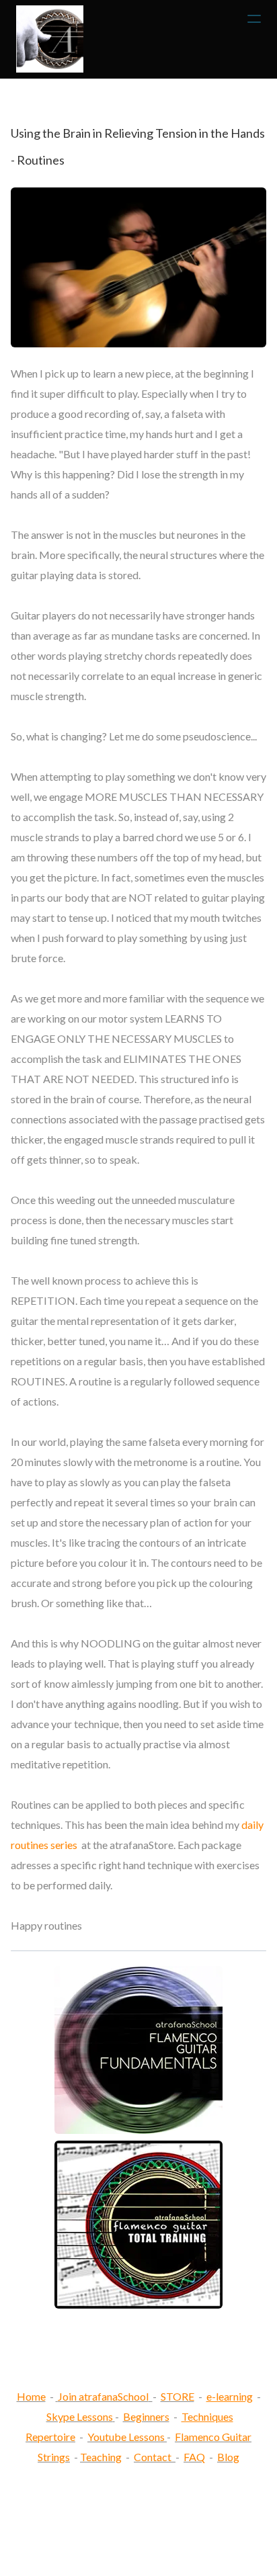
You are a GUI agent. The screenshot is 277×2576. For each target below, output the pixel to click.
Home (31, 2396)
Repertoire (50, 2437)
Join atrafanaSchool (103, 2396)
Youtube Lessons (127, 2437)
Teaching (101, 2457)
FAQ (194, 2457)
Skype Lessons (80, 2416)
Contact (153, 2457)
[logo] (50, 39)
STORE (177, 2396)
